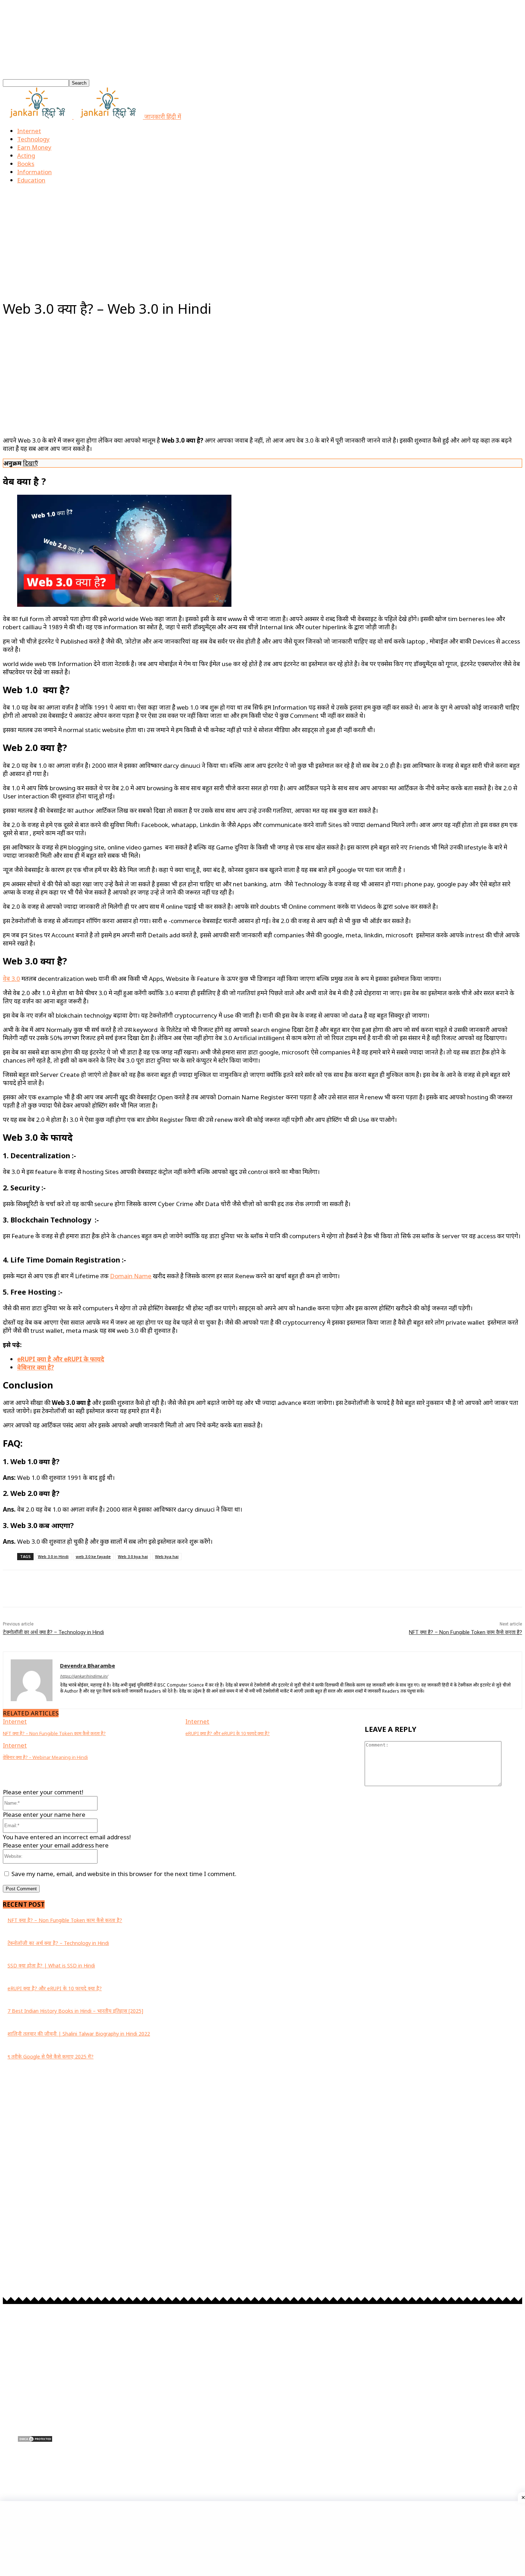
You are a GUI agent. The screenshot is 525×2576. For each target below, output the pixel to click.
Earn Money (34, 147)
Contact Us (31, 2425)
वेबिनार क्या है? (36, 1367)
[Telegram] (69, 2474)
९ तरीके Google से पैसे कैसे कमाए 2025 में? (51, 2056)
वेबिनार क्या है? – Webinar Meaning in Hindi (45, 1757)
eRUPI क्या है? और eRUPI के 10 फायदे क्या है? (227, 1733)
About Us (29, 2414)
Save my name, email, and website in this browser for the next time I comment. (124, 1874)
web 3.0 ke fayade (93, 1556)
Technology (33, 139)
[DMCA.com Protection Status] (35, 2440)
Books (26, 164)
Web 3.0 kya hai (133, 1556)
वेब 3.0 (11, 979)
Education (31, 180)
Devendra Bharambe (87, 1665)
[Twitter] (88, 2474)
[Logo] (38, 117)
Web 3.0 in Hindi (53, 1556)
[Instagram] (30, 2474)
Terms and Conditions (44, 2403)
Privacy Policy (34, 2391)
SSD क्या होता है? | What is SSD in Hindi (51, 1965)
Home (11, 293)
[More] (227, 1589)
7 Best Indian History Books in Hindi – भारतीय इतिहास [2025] (75, 2011)
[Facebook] (11, 2474)
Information (34, 172)
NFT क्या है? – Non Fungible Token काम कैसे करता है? (466, 1632)
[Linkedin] (49, 2474)
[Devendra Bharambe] (32, 1680)
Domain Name (131, 1276)
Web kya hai (167, 1556)
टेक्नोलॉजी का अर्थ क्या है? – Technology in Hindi (53, 1632)
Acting (26, 155)
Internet (29, 131)
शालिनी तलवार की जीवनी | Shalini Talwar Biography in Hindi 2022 (79, 2034)
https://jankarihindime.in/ (84, 1676)
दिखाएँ (31, 463)
